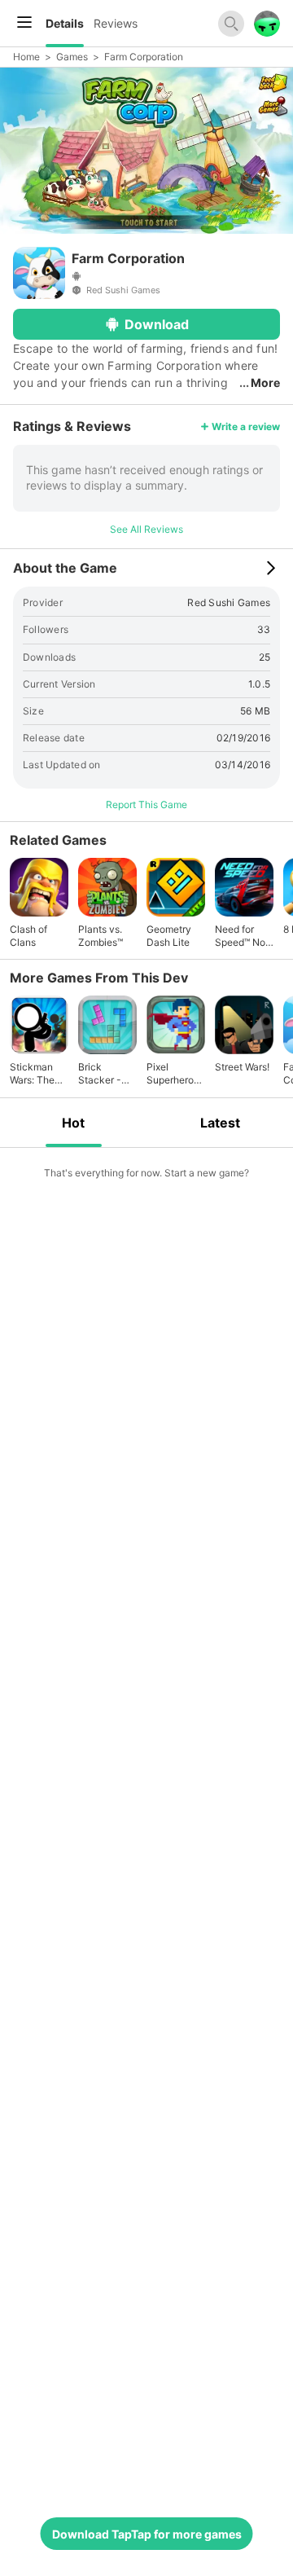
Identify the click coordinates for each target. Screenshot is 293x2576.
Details (65, 23)
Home (26, 57)
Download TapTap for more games (147, 2534)
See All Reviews (146, 529)
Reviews (116, 23)
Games (72, 57)
